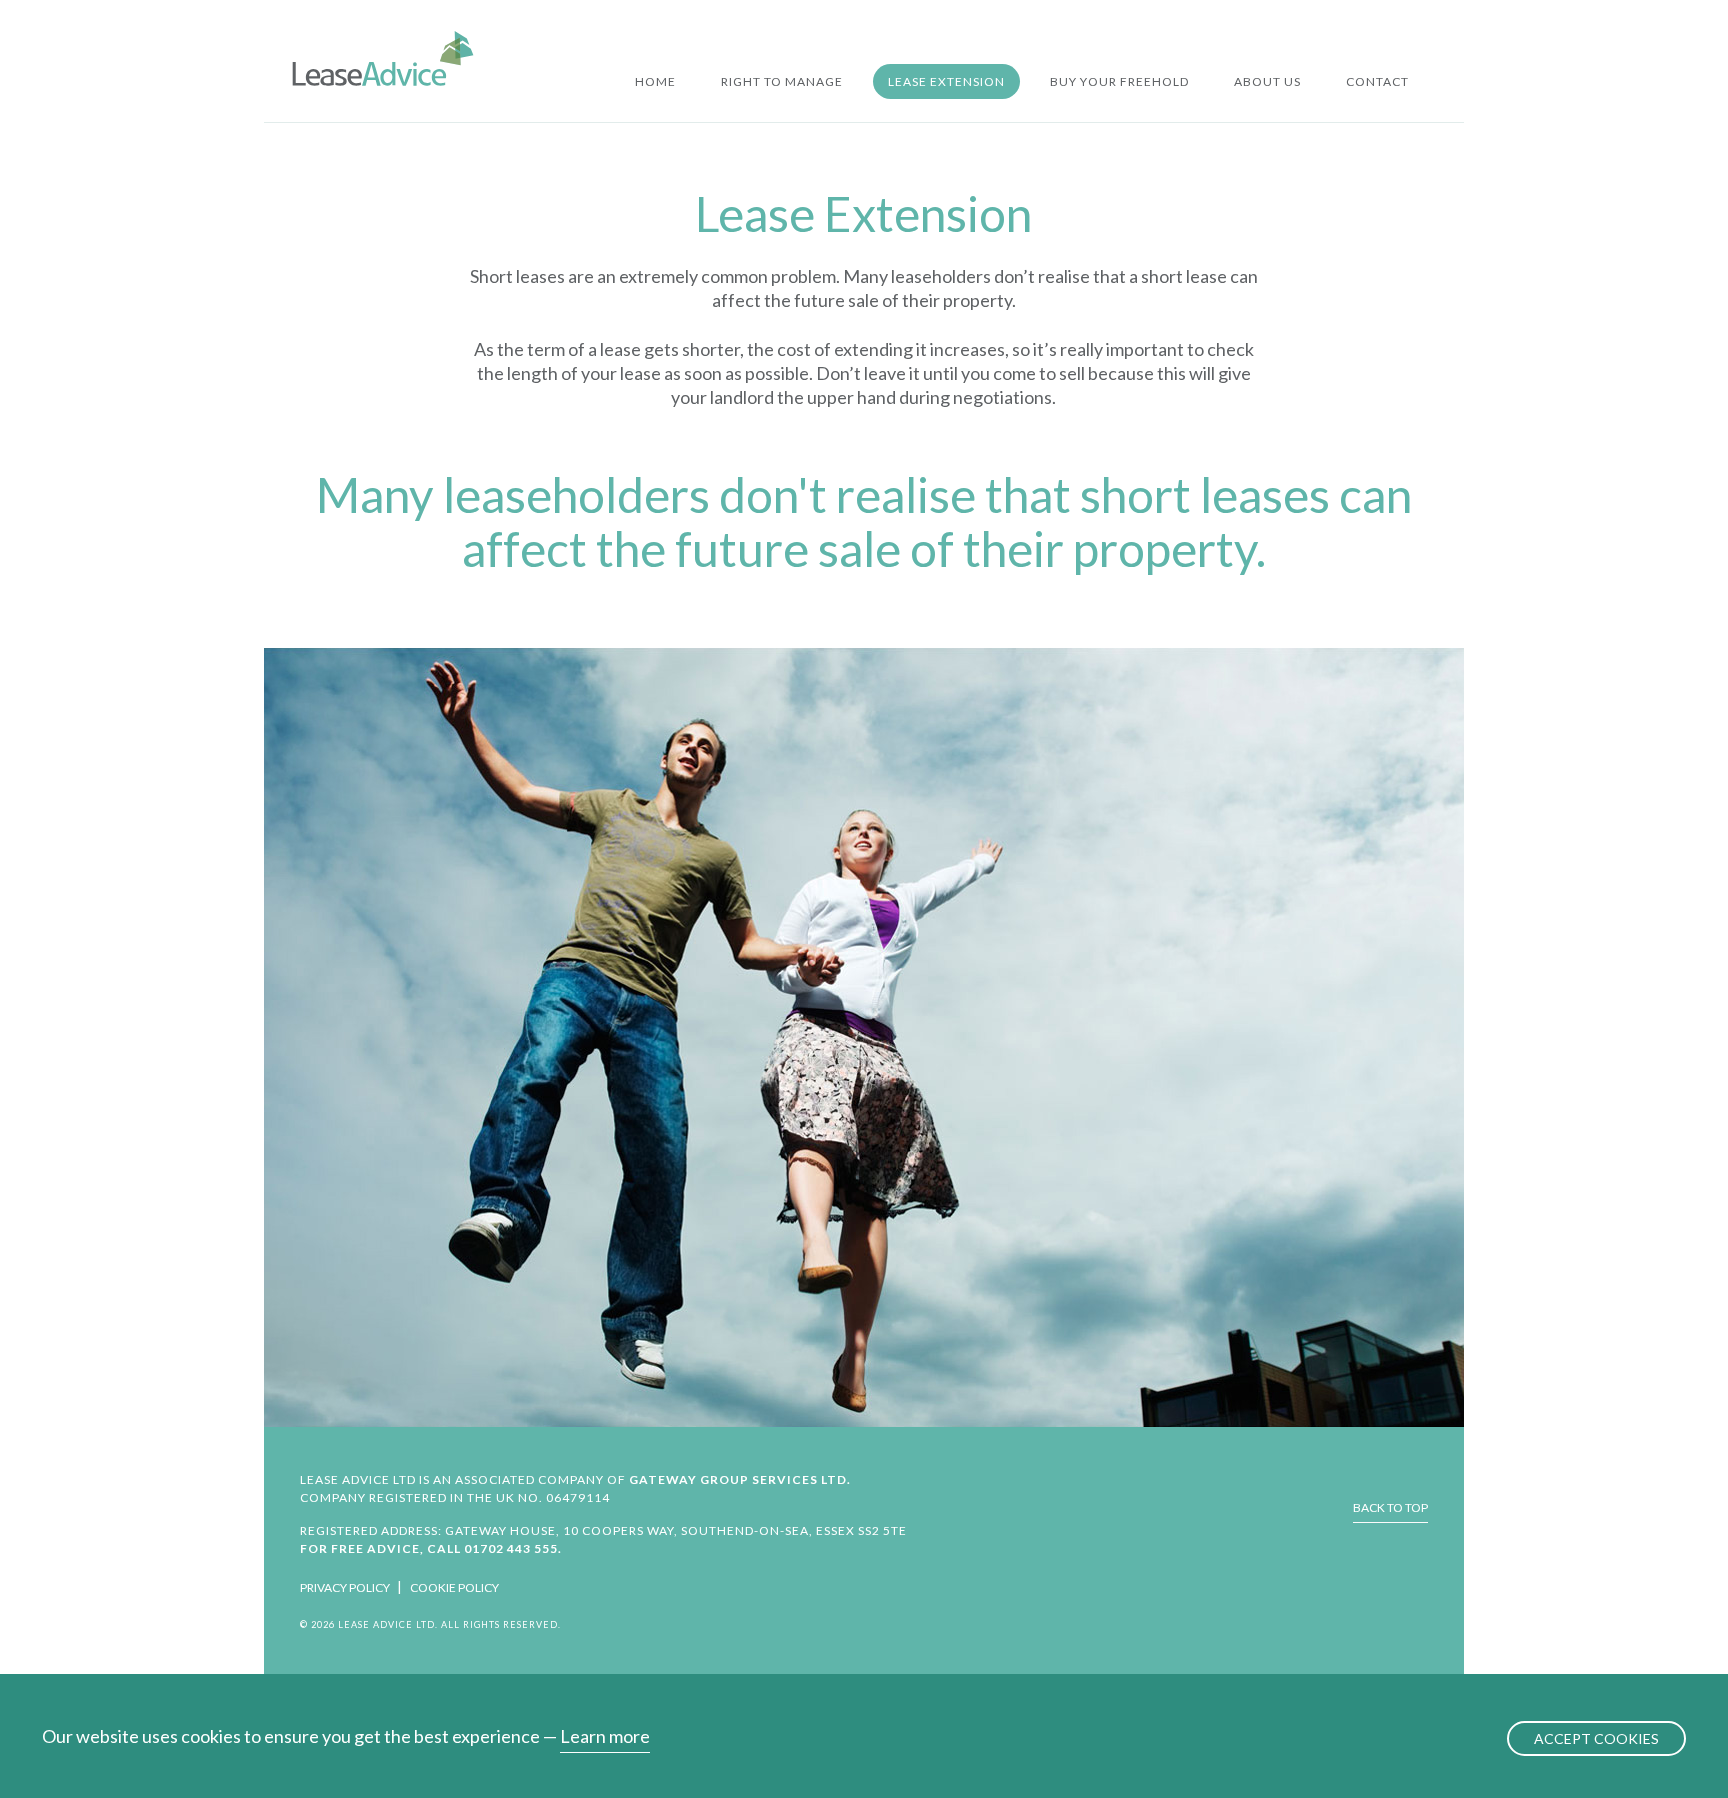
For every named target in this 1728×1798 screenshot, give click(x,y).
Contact (1377, 81)
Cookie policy (454, 1587)
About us (1267, 81)
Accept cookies (1596, 1738)
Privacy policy (345, 1587)
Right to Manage (782, 81)
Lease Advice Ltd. (383, 58)
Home (655, 81)
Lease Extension (946, 81)
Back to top (1390, 1507)
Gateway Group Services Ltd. (740, 1479)
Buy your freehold (1119, 81)
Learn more (605, 1736)
